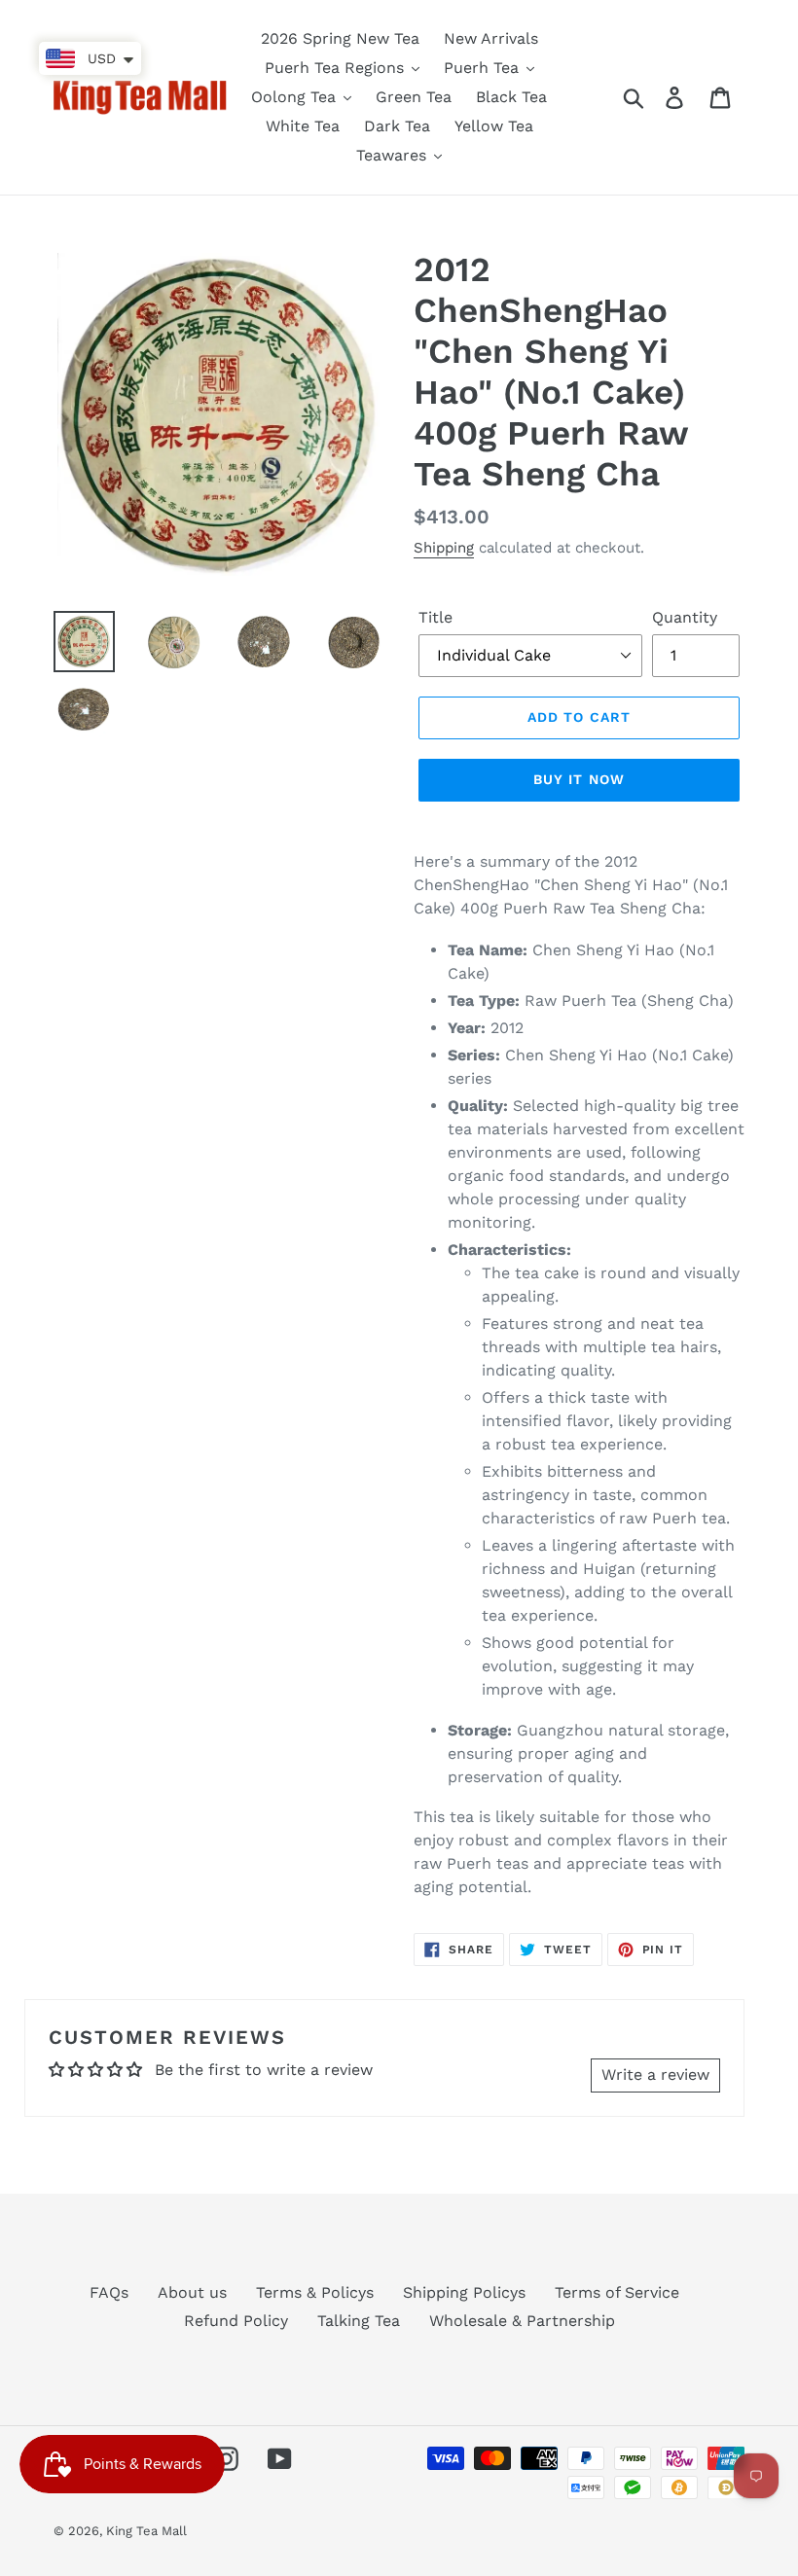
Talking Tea (359, 2321)
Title (435, 617)
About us (192, 2292)
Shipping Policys (464, 2292)
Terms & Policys (315, 2292)
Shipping (444, 548)
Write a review (655, 2075)
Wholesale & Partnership (522, 2321)
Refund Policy (236, 2321)
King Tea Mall (146, 2531)
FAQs (109, 2292)
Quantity (685, 617)
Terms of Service (617, 2292)
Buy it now (579, 779)
